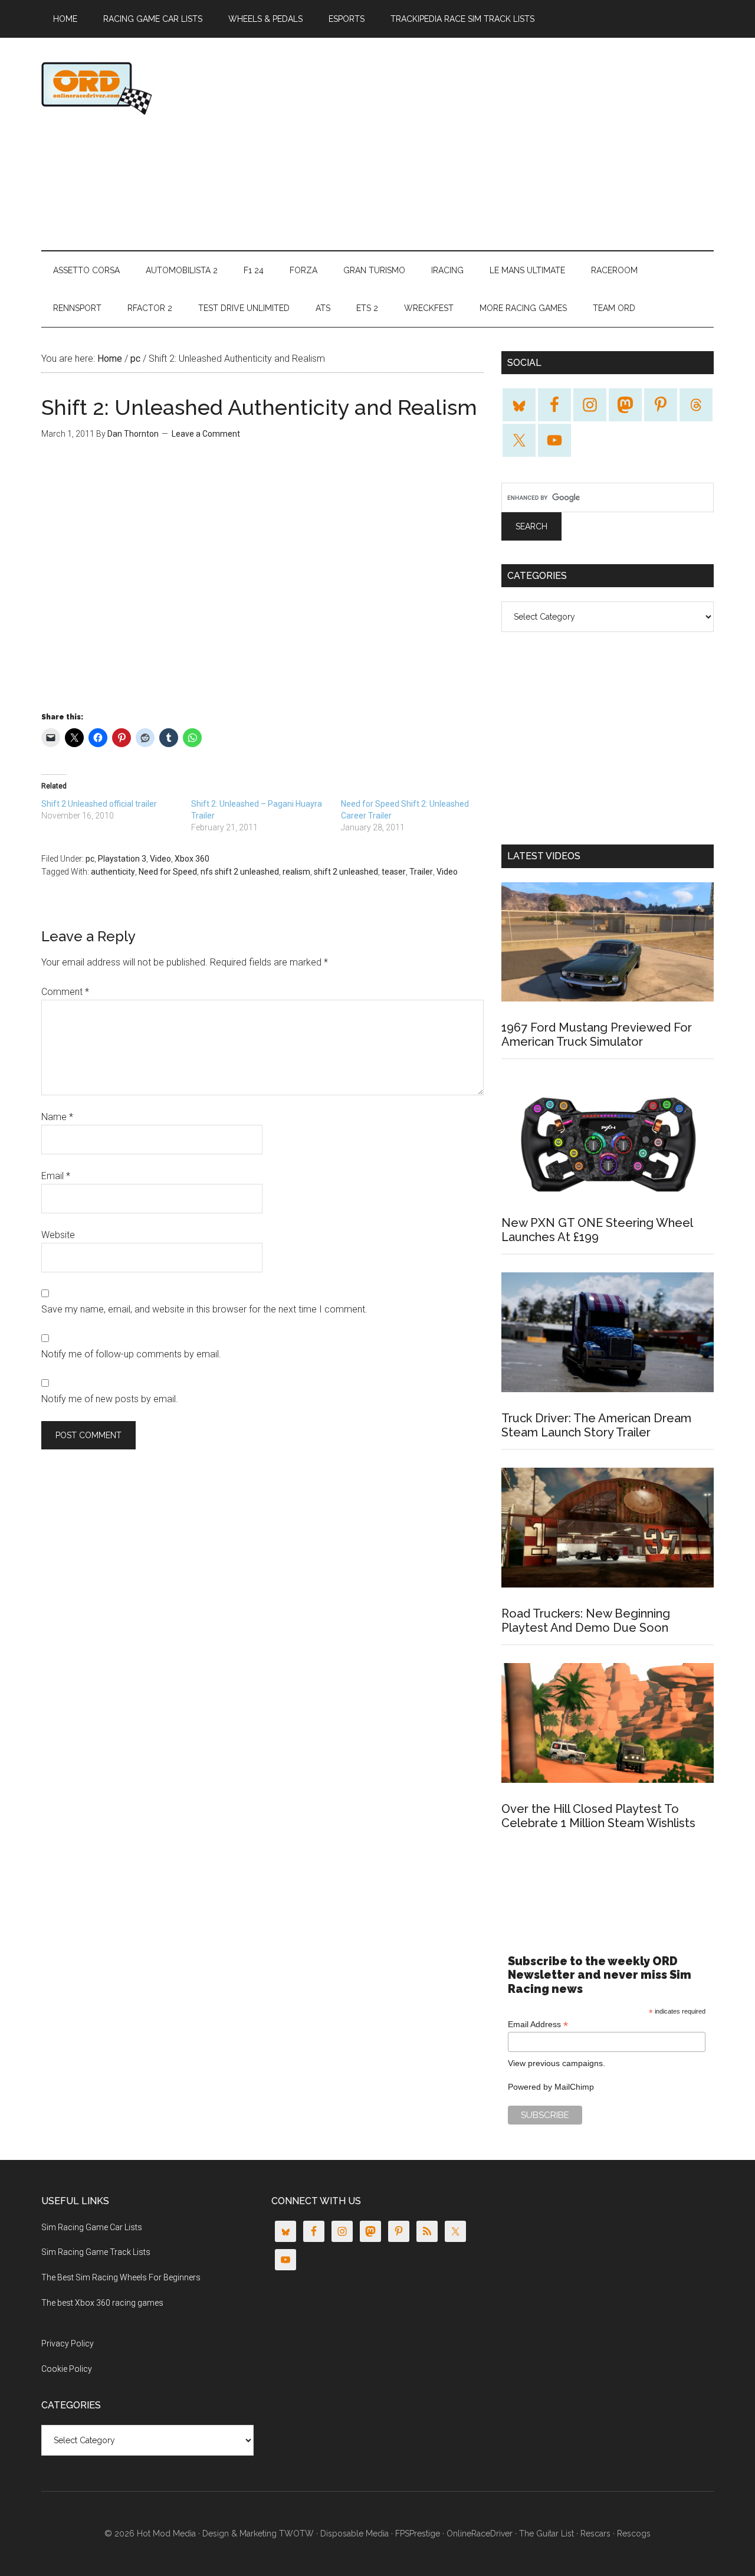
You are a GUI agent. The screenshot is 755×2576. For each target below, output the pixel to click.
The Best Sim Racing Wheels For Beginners (121, 2277)
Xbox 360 (192, 859)
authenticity (113, 872)
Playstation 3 (122, 859)
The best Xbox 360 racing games (102, 2303)
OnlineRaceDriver (153, 88)
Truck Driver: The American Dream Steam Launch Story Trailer (596, 1425)
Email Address (538, 2025)
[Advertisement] (499, 144)
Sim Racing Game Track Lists (96, 2252)
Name (57, 1117)
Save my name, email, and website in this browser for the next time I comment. (204, 1309)
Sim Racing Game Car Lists (92, 2227)
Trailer (421, 872)
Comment (65, 992)
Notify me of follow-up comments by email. (131, 1354)
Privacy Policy (68, 2343)
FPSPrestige (418, 2534)
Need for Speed (168, 872)
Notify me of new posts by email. (110, 1399)
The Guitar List (546, 2534)
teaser (394, 872)
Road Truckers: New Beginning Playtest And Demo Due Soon (586, 1621)
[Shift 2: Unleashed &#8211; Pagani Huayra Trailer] (266, 816)
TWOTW (296, 2534)
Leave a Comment (206, 434)
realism (296, 872)
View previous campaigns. (557, 2063)
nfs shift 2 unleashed (240, 872)
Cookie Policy (67, 2369)
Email (56, 1176)
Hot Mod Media (166, 2534)
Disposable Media (354, 2534)
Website (58, 1235)
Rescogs (634, 2534)
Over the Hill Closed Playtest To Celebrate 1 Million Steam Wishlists (598, 1816)
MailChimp (574, 2087)
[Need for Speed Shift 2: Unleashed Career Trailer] (416, 816)
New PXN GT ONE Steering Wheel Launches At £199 (597, 1230)
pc (90, 859)
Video (160, 859)
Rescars (595, 2534)
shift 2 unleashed (346, 872)
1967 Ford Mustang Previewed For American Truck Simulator (597, 1035)
